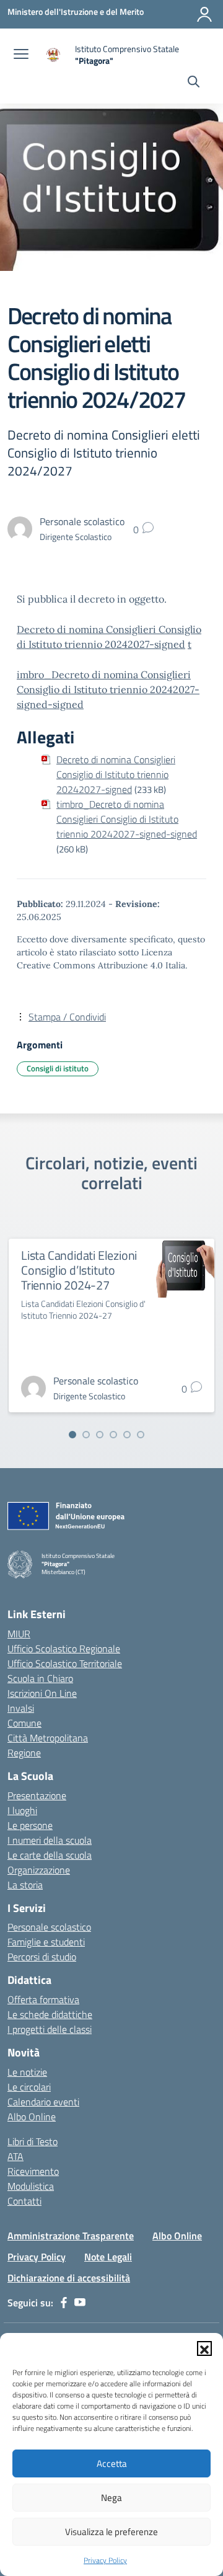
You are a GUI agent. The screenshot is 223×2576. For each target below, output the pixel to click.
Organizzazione (39, 1870)
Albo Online (32, 2117)
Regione (24, 1753)
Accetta (112, 2463)
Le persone (30, 1825)
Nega (111, 2498)
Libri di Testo (33, 2141)
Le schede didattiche (50, 2014)
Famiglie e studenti (46, 1942)
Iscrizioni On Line (42, 1693)
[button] (204, 2348)
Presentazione (37, 1795)
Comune (24, 1723)
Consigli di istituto (58, 1068)
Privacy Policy (105, 2560)
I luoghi (22, 1810)
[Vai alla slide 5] (127, 1435)
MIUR (19, 1634)
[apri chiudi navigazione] (21, 55)
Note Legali (108, 2257)
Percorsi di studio (42, 1957)
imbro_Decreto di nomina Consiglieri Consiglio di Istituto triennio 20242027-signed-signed (108, 689)
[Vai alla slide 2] (86, 1435)
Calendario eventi (43, 2102)
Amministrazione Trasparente (71, 2236)
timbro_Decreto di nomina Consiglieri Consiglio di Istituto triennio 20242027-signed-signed (127, 819)
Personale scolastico (49, 1927)
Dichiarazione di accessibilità (69, 2278)
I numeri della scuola (50, 1840)
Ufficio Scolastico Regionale (64, 1649)
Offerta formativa (43, 1999)
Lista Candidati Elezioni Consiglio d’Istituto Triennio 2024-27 (79, 1270)
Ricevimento (33, 2171)
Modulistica (31, 2186)
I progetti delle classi (50, 2029)
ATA (15, 2156)
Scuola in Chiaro (40, 1678)
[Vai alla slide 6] (141, 1435)
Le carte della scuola (50, 1855)
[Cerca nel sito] (194, 83)
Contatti (24, 2201)
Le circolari (29, 2087)
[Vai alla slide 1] (72, 1435)
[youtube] (80, 2303)
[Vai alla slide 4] (113, 1435)
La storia (25, 1885)
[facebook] (64, 2303)
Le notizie (27, 2072)
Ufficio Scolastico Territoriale (65, 1663)
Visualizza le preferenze (111, 2532)
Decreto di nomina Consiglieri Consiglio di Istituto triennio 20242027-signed (116, 774)
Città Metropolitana (48, 1738)
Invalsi (21, 1708)
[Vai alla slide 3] (100, 1435)
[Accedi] (204, 14)
